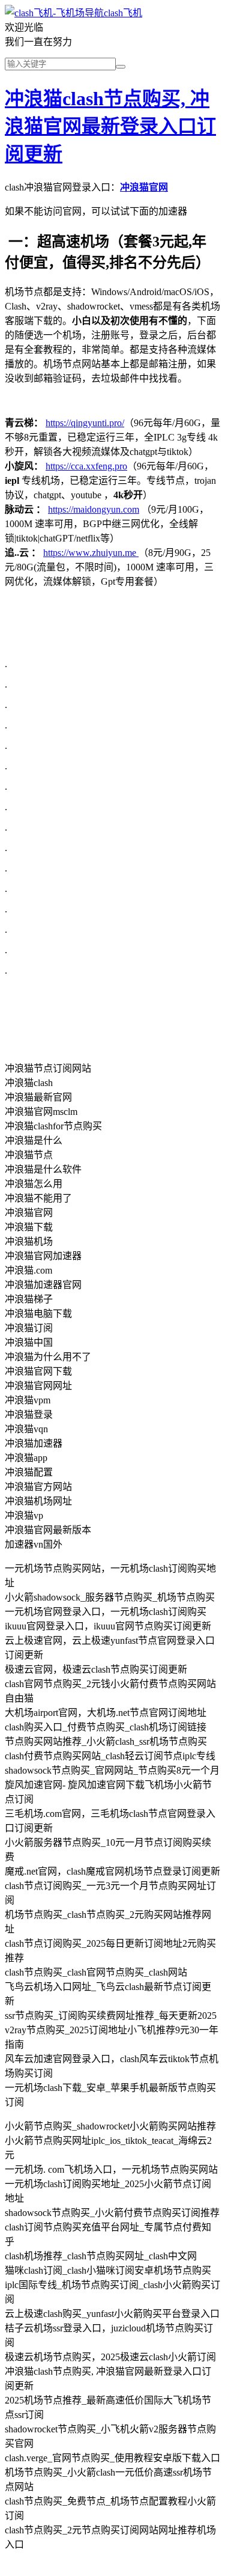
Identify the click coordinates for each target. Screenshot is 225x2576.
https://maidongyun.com (94, 509)
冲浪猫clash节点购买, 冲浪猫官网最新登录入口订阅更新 (110, 126)
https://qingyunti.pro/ (85, 423)
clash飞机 (123, 13)
